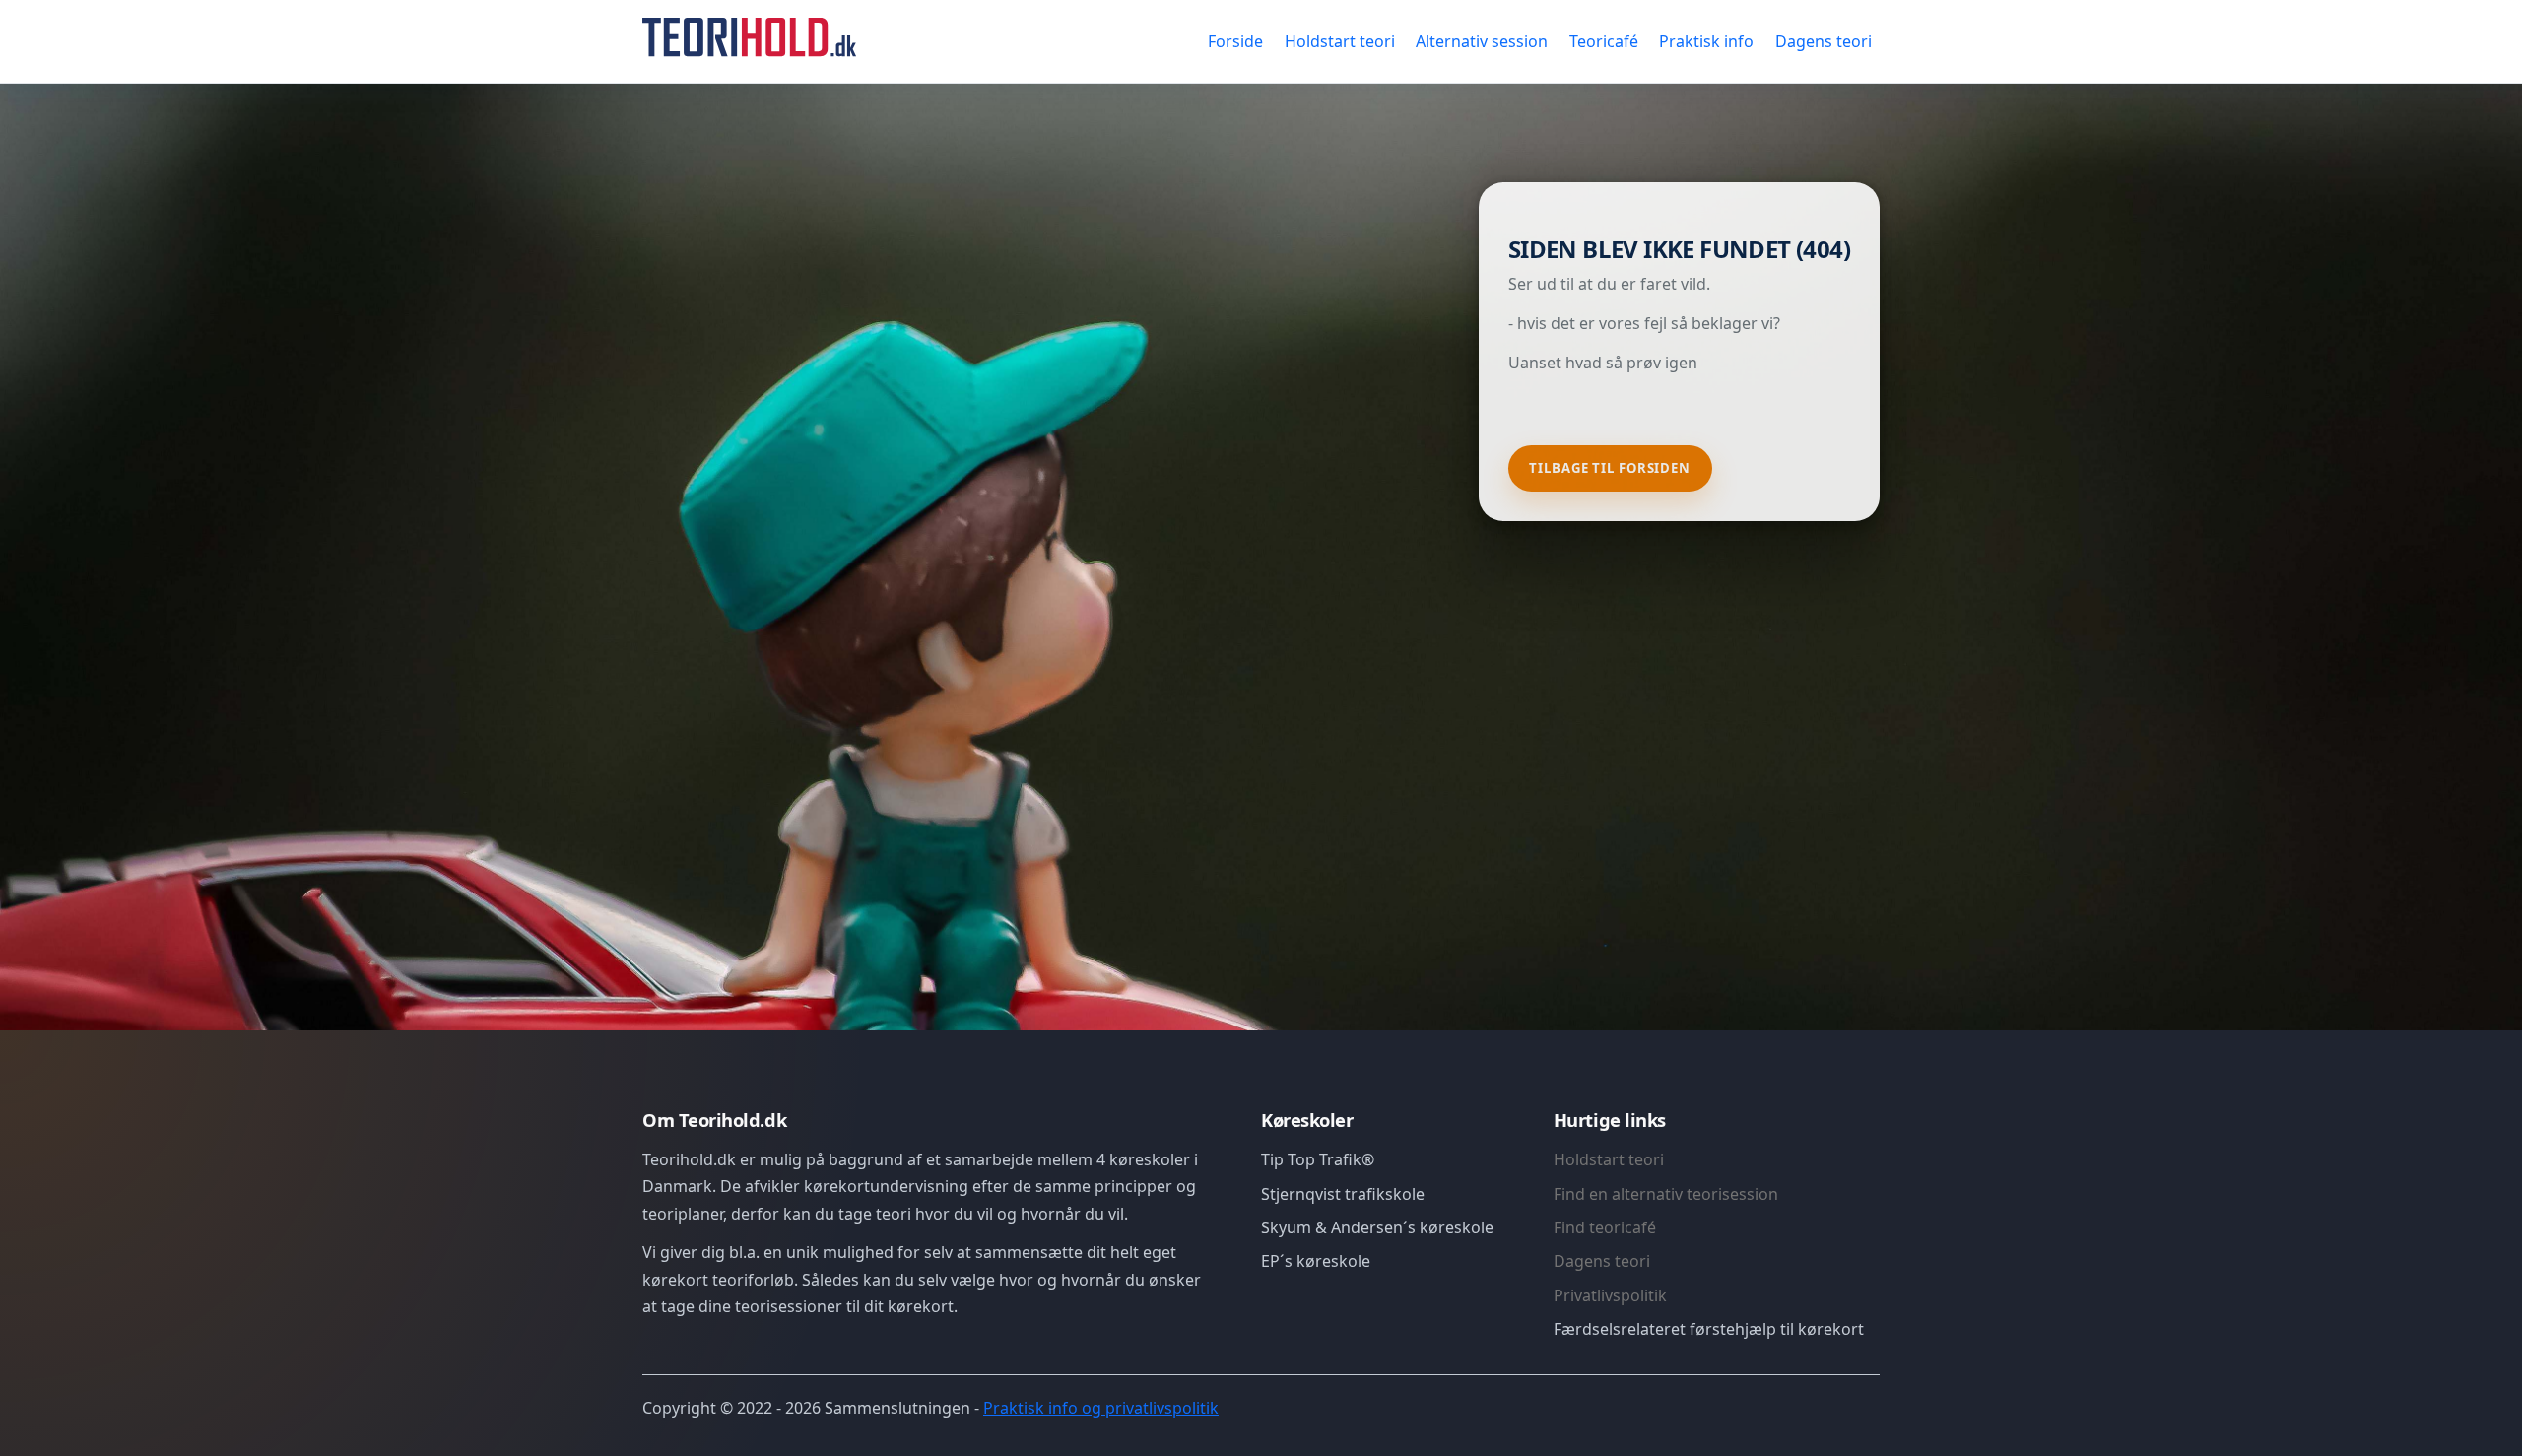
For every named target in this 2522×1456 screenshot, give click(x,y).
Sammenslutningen (897, 1408)
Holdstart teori (1340, 41)
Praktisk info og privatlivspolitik (1101, 1408)
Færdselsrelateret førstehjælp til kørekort (1709, 1329)
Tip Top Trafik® (1318, 1159)
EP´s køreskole (1316, 1261)
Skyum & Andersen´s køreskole (1377, 1227)
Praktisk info (1706, 41)
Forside (1235, 41)
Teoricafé (1604, 41)
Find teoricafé (1605, 1227)
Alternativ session (1482, 41)
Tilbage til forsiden (1610, 468)
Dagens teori (1824, 41)
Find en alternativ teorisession (1666, 1194)
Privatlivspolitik (1610, 1295)
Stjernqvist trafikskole (1343, 1194)
